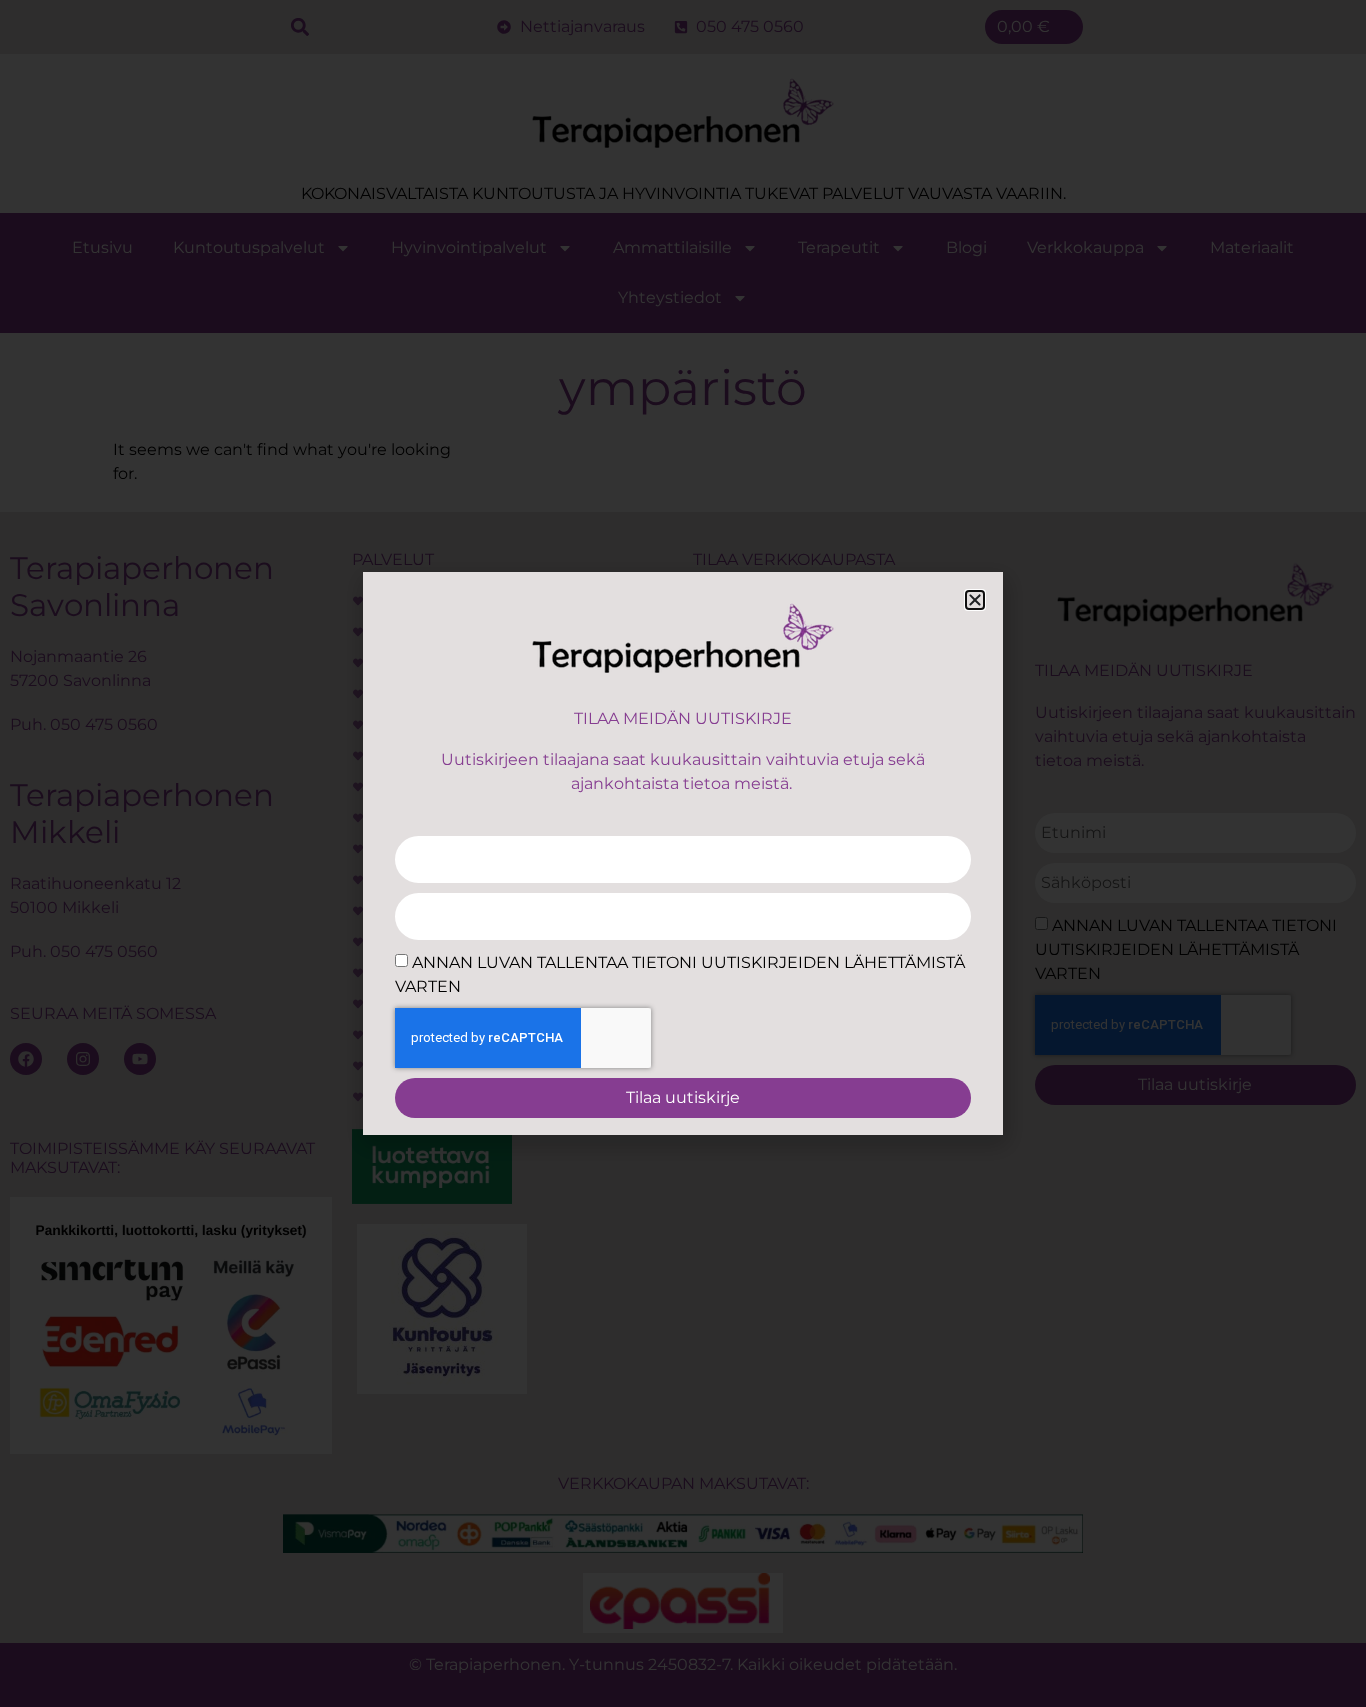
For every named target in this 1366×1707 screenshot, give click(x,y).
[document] (683, 853)
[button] (975, 600)
